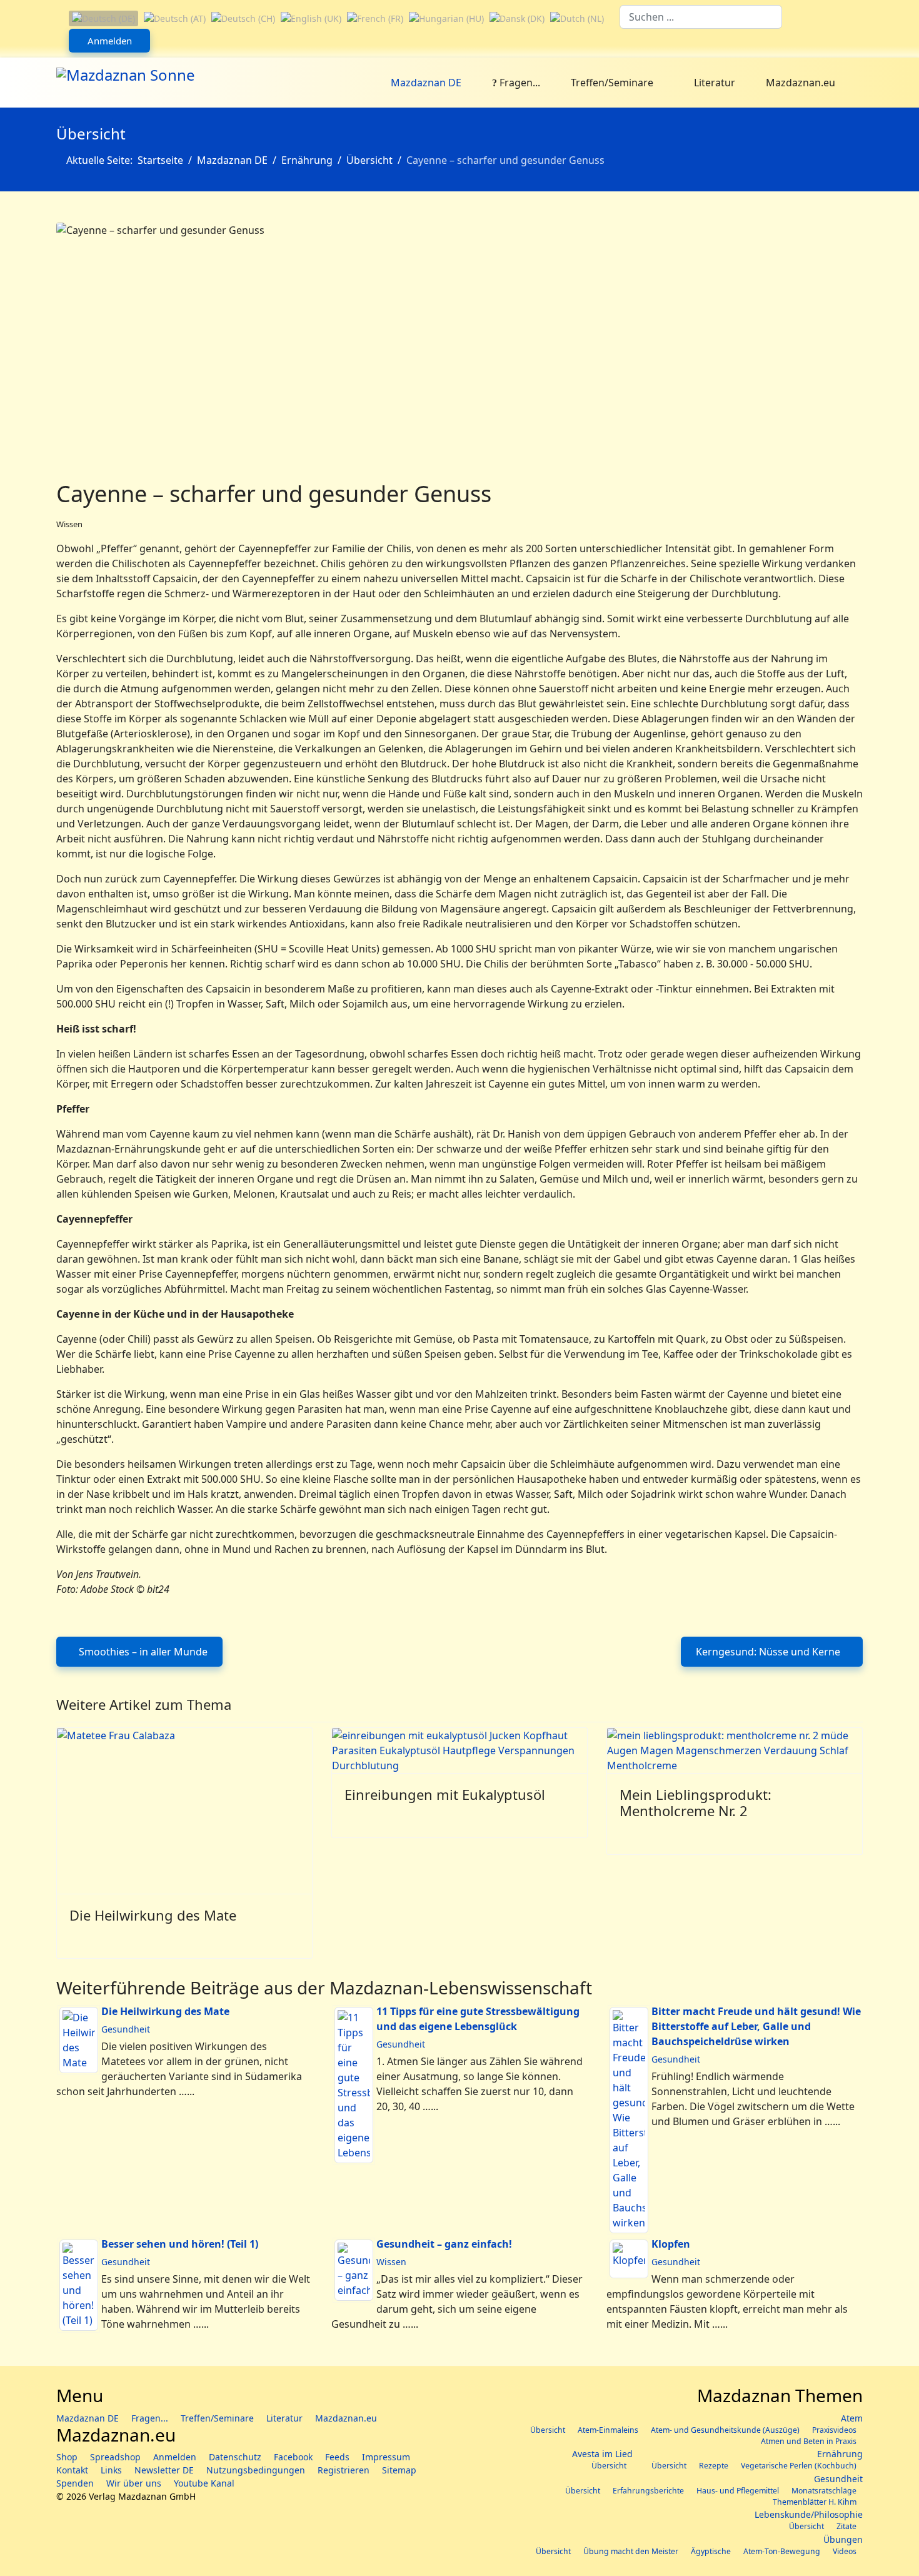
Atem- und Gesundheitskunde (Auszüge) (725, 2430)
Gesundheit (126, 2029)
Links (111, 2470)
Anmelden (110, 41)
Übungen (843, 2539)
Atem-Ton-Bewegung (782, 2551)
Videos (845, 2551)
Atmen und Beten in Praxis (809, 2441)
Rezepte (714, 2466)
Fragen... (519, 83)
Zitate (846, 2526)
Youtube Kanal (204, 2483)
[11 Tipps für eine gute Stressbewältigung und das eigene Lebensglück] (354, 2085)
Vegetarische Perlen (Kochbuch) (799, 2466)
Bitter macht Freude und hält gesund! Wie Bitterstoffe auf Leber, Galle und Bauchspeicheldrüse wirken (756, 2026)
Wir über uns (134, 2483)
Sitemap (399, 2470)
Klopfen (671, 2244)
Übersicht (548, 2430)
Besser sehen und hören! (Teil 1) (180, 2244)
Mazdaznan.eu (801, 83)
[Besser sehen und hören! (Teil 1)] (79, 2285)
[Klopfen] (629, 2259)
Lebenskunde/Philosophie (809, 2514)
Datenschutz (235, 2457)
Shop (67, 2457)
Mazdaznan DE (426, 83)
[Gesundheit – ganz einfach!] (354, 2270)
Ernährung (840, 2454)
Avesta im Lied (602, 2454)
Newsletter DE (164, 2470)
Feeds (337, 2457)
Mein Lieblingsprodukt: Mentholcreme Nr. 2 (696, 1802)
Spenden (75, 2483)
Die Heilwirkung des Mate (153, 1915)
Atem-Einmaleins (608, 2430)
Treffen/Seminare (612, 83)
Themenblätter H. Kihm (815, 2502)
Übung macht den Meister (631, 2551)
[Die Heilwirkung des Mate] (79, 2040)
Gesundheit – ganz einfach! (444, 2244)
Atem (852, 2418)
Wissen (69, 524)
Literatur (713, 83)
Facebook (293, 2457)
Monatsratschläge (824, 2491)
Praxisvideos (834, 2430)
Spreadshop (115, 2457)
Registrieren (344, 2470)
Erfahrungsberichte (648, 2491)
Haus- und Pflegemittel (738, 2491)
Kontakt (72, 2470)
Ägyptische (711, 2551)
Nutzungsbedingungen (256, 2470)
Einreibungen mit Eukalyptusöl (445, 1794)
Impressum (386, 2457)
